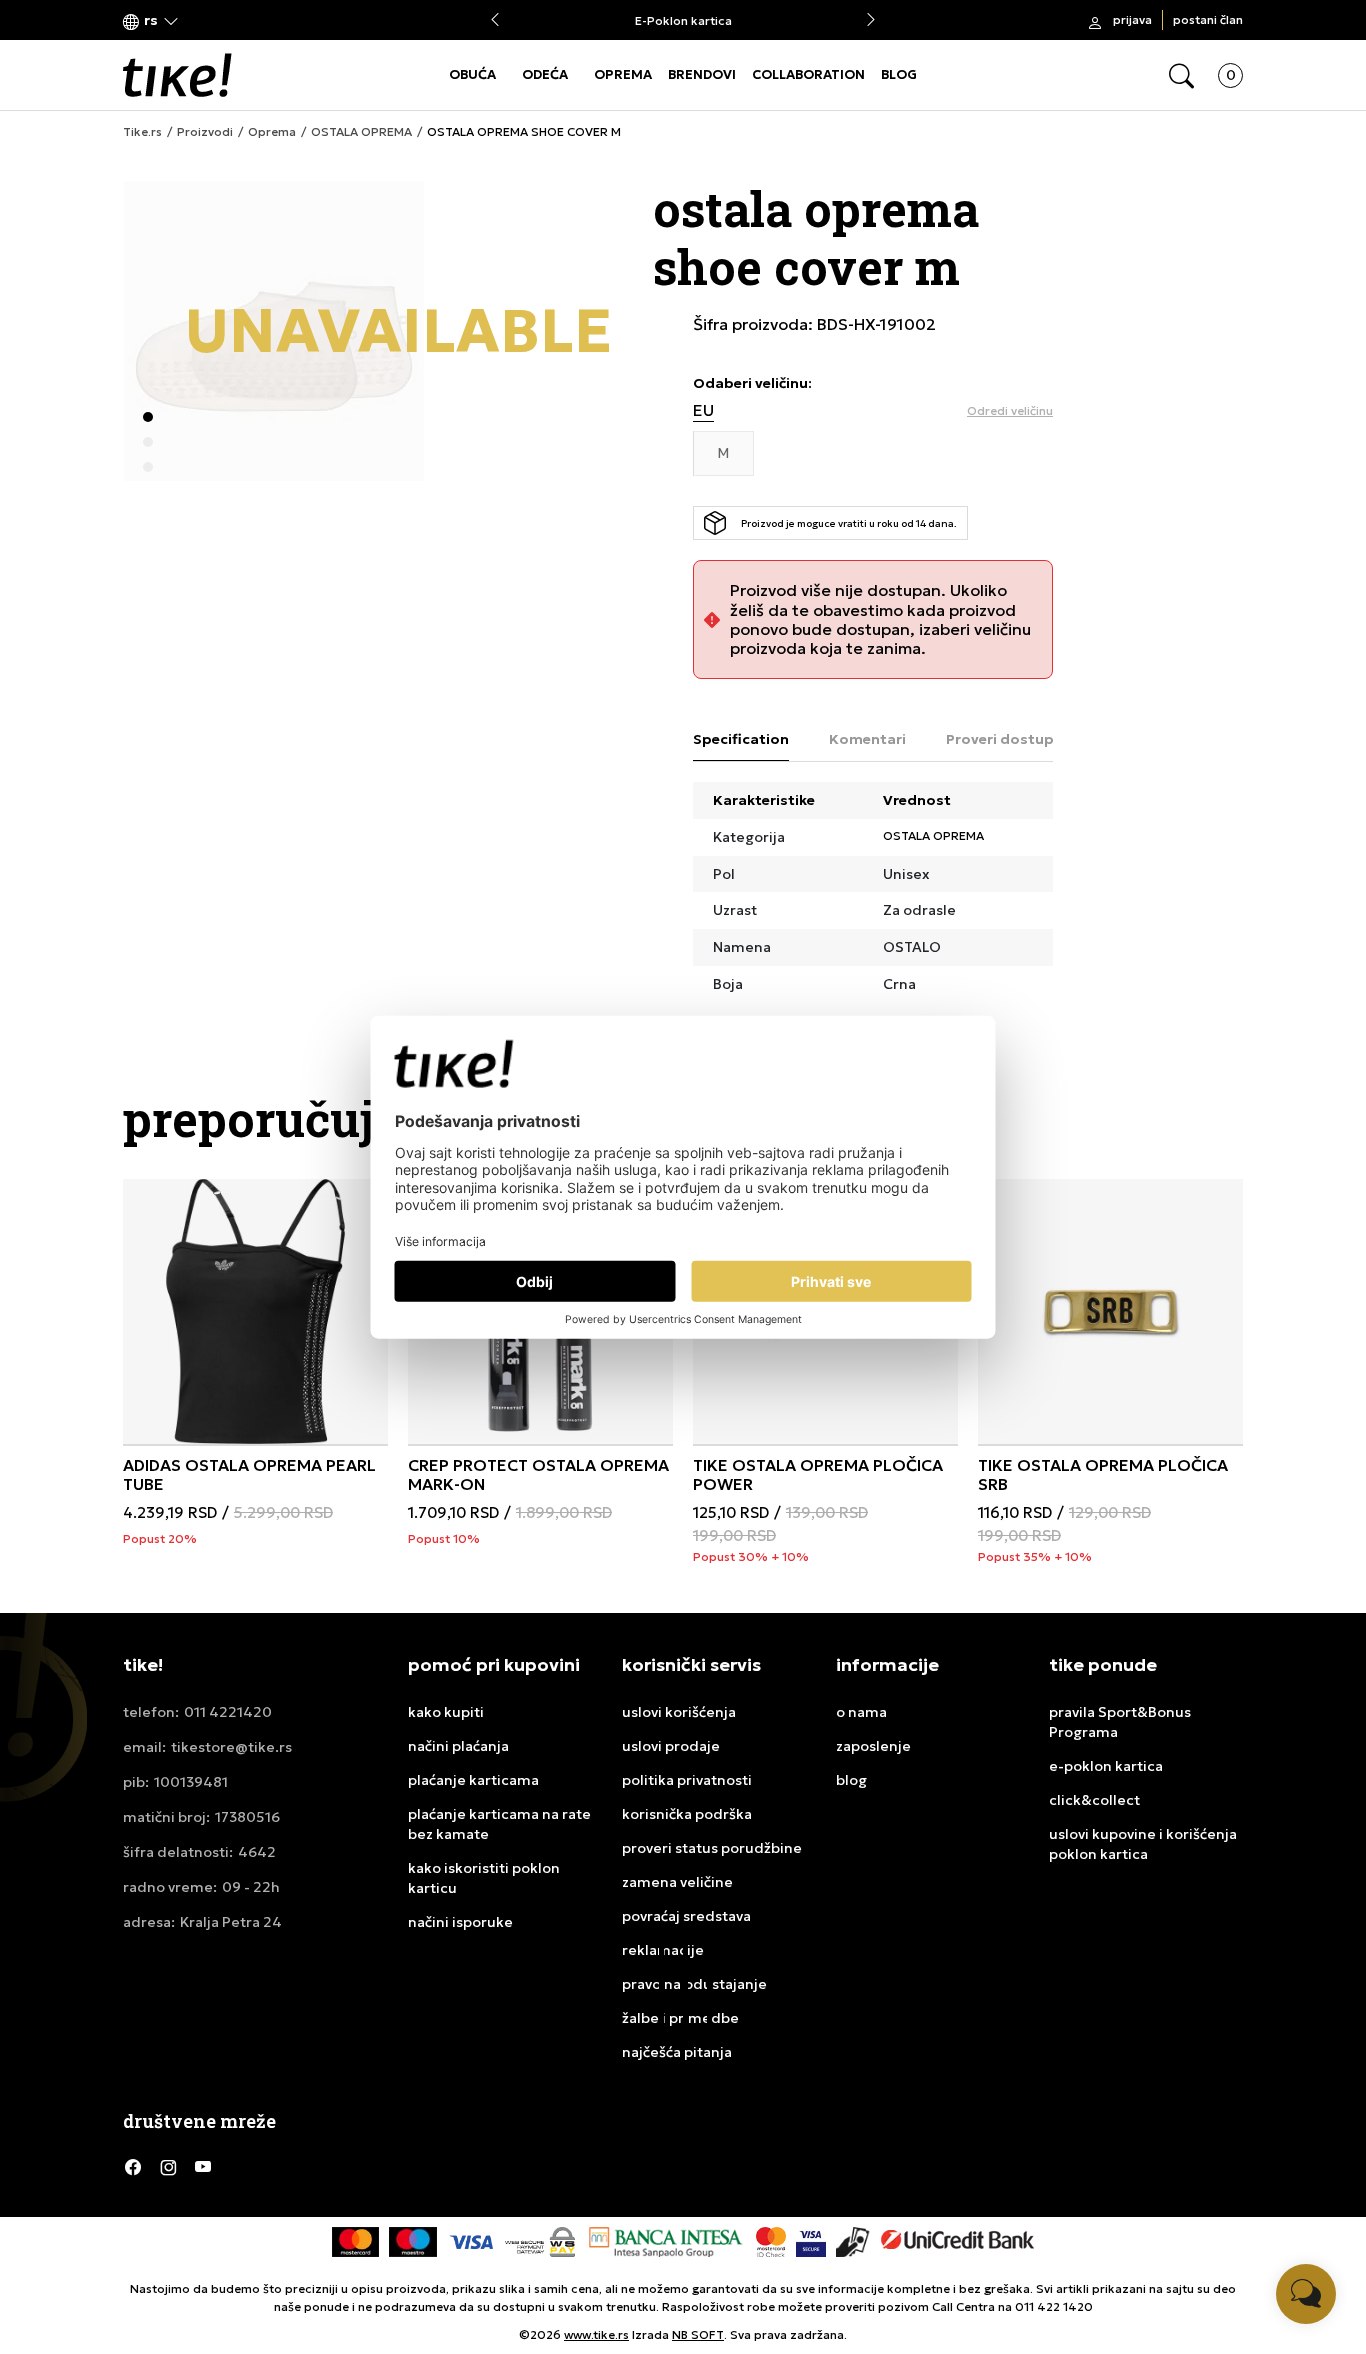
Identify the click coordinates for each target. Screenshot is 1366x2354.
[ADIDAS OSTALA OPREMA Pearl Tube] (255, 1311)
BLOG (899, 74)
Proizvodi (205, 132)
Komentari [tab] (867, 739)
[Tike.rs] (177, 75)
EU (703, 410)
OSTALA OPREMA (361, 132)
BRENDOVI (702, 74)
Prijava (1132, 19)
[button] (151, 20)
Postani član (1208, 19)
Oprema (272, 132)
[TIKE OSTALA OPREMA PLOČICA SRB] (1110, 1311)
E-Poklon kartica (683, 20)
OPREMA (623, 74)
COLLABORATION (808, 74)
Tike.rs (142, 132)
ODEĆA (545, 74)
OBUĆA (472, 74)
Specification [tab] (741, 739)
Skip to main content (204, 21)
